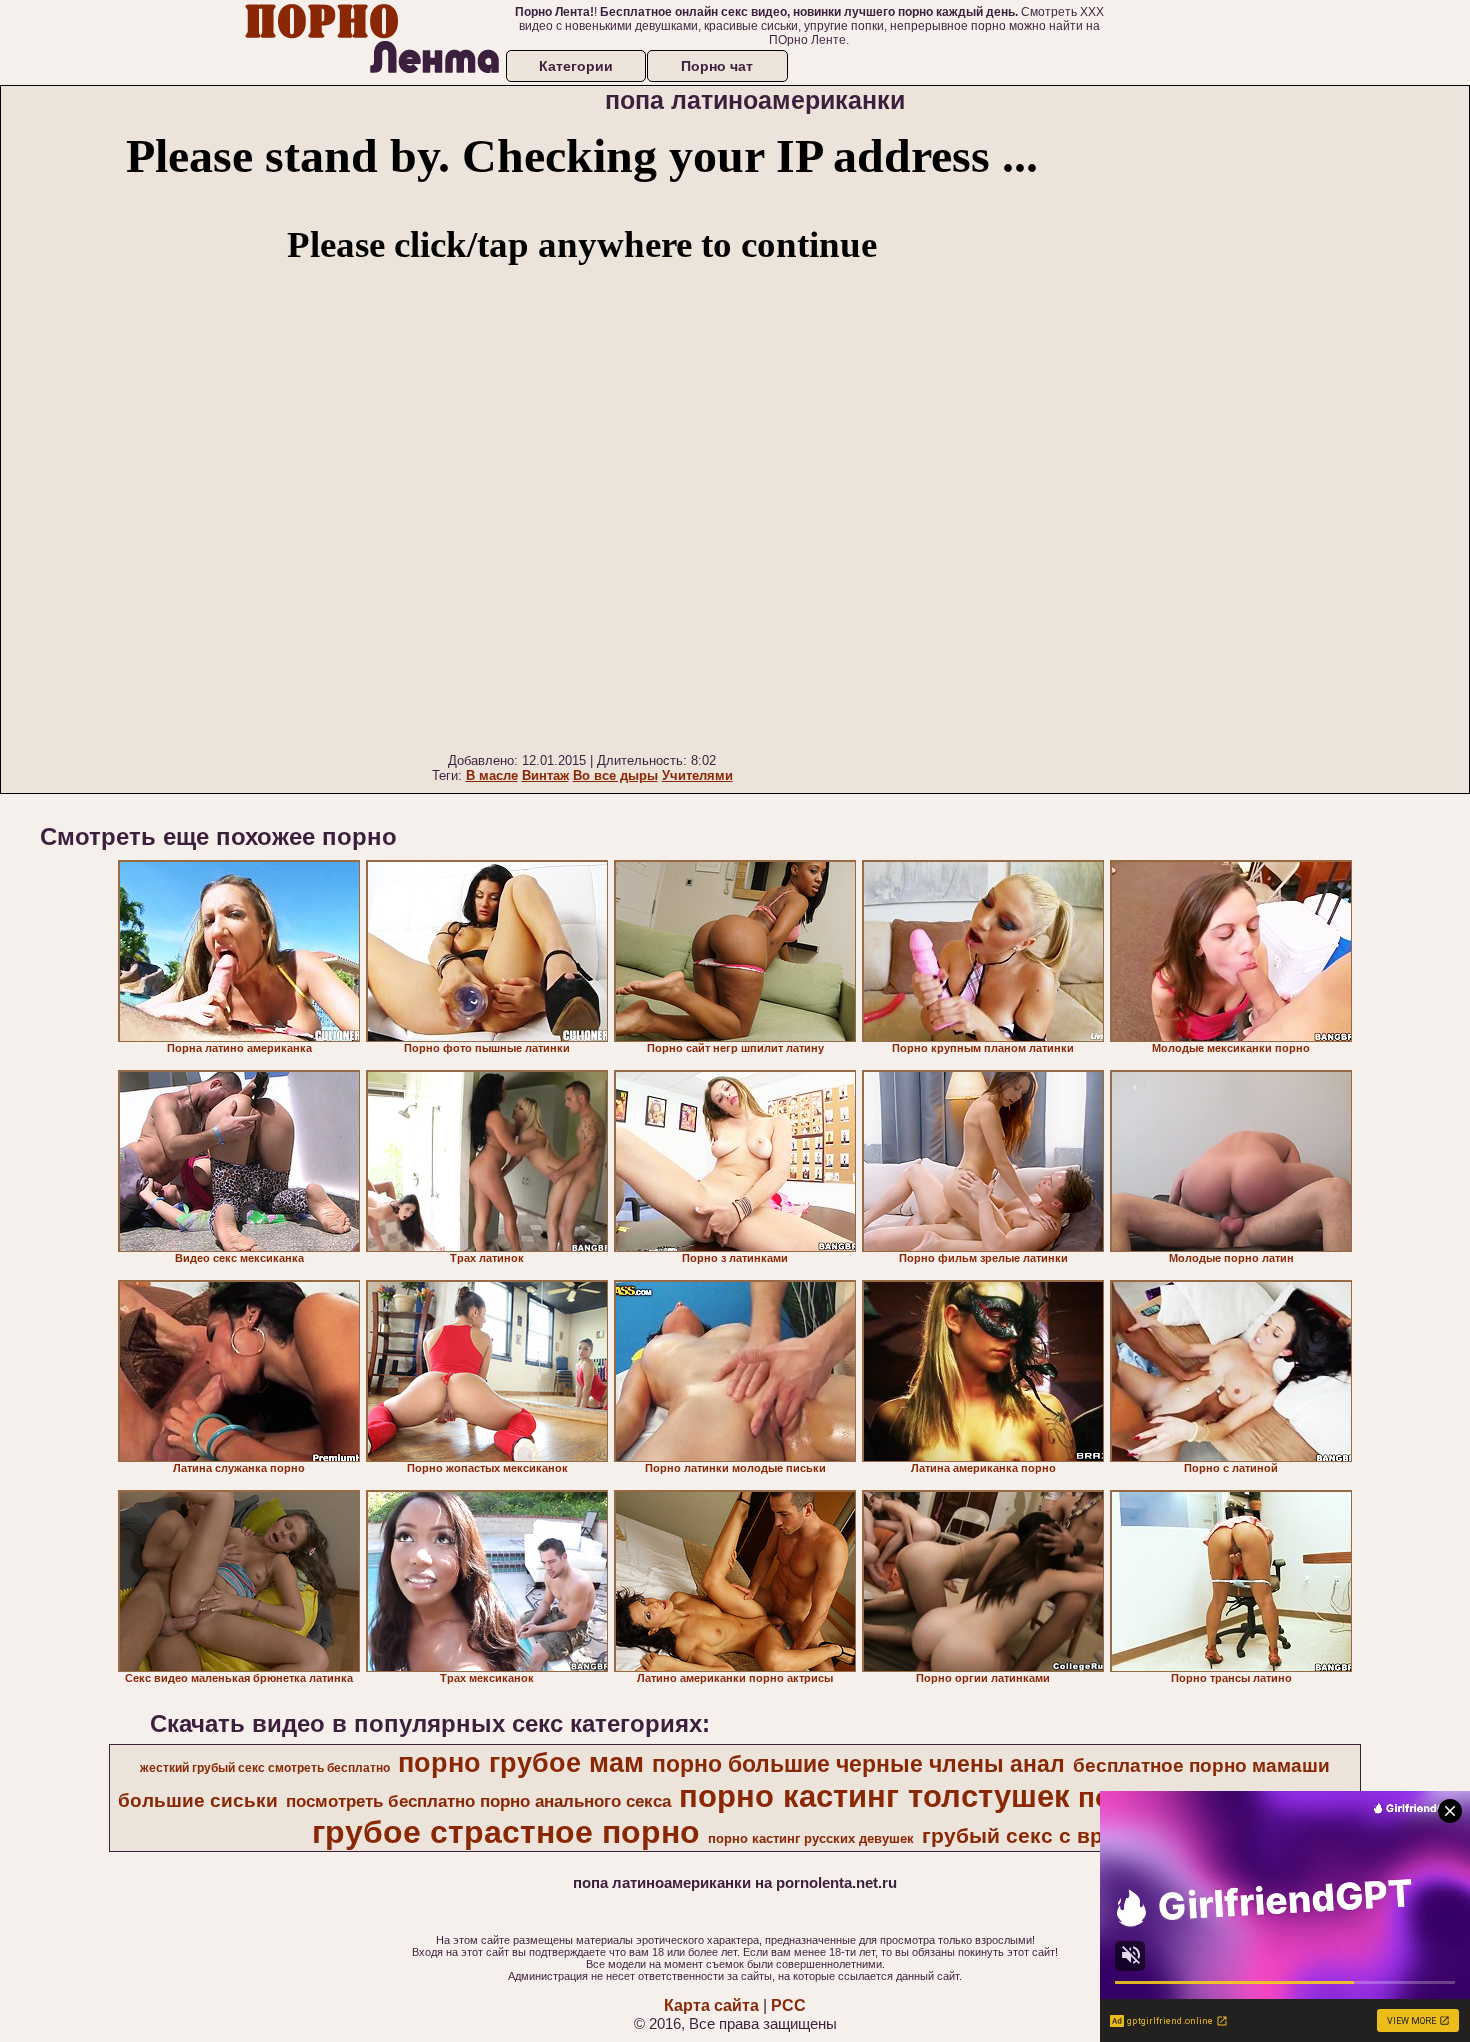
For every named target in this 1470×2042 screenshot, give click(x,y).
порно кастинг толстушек (874, 1796)
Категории (576, 66)
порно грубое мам (521, 1763)
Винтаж (545, 775)
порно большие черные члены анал (858, 1764)
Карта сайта (711, 2005)
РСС (788, 2005)
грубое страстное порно (506, 1832)
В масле (492, 775)
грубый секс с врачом (1038, 1836)
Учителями (697, 775)
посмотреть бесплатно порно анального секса (478, 1801)
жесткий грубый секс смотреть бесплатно (265, 1768)
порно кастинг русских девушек (811, 1838)
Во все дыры (615, 775)
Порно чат (717, 66)
